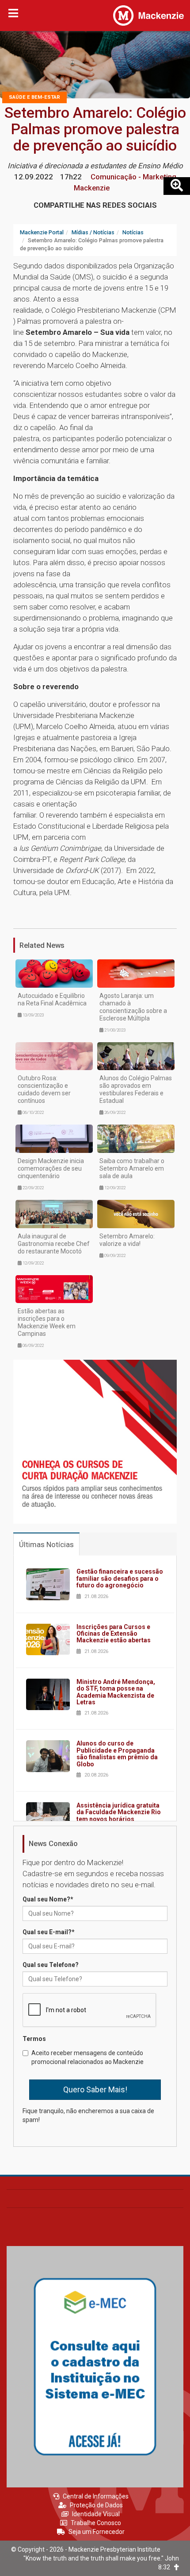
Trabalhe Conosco (96, 2523)
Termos (34, 2039)
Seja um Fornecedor (97, 2532)
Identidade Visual (96, 2514)
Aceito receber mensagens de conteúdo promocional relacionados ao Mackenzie (87, 2057)
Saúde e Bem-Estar (34, 97)
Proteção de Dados (96, 2505)
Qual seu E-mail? (49, 1932)
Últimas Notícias (46, 1544)
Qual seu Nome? (48, 1899)
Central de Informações (96, 2496)
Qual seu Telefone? (51, 1965)
